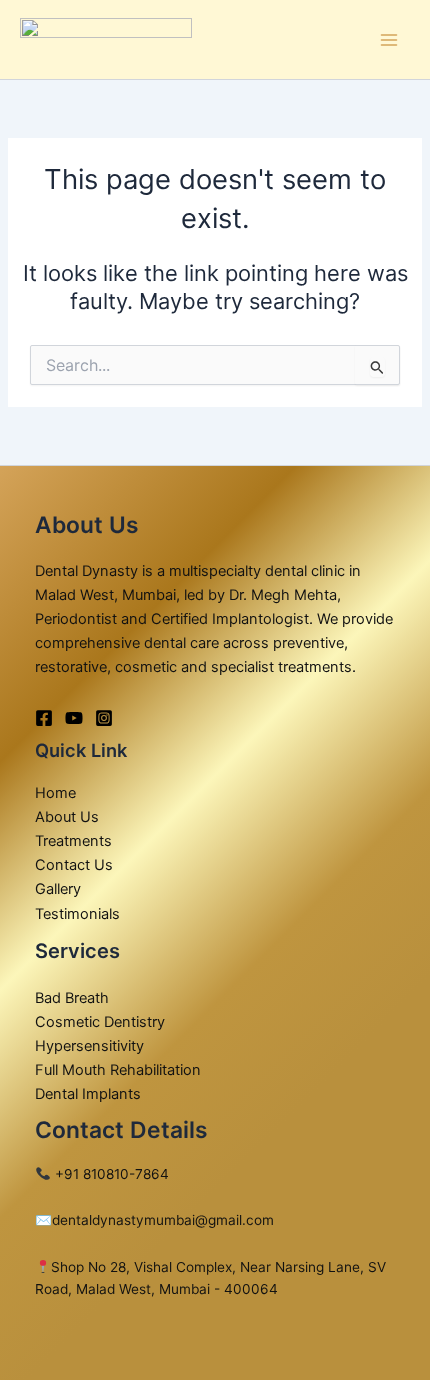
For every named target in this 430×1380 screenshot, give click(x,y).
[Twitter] (74, 718)
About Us (67, 817)
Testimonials (77, 914)
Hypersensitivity (89, 1046)
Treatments (73, 841)
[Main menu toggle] (389, 40)
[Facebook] (44, 718)
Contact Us (74, 865)
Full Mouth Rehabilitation (118, 1070)
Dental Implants (88, 1094)
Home (55, 793)
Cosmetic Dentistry (100, 1022)
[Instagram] (104, 718)
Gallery (58, 889)
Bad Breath (72, 998)
